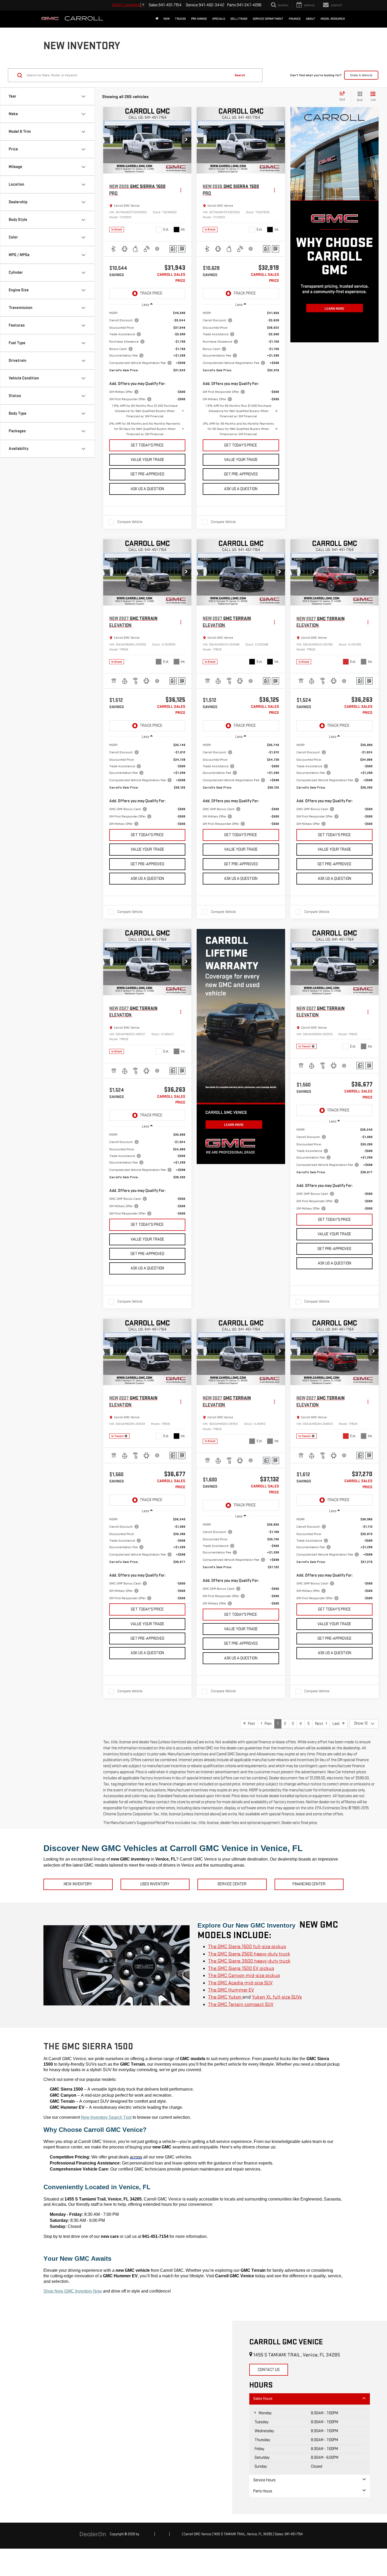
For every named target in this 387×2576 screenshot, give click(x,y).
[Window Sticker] (182, 249)
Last (337, 1724)
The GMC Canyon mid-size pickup (244, 1976)
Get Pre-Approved (147, 474)
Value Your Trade (147, 460)
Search (240, 75)
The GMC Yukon (225, 1997)
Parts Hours (263, 2491)
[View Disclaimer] (157, 249)
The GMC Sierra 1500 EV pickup (241, 1968)
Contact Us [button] (269, 2370)
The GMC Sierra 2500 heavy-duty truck (249, 1954)
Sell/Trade (239, 19)
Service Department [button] (268, 19)
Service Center (232, 1884)
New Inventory (78, 1884)
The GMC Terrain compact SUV (241, 2005)
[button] (186, 140)
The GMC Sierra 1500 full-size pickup (247, 1947)
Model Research (333, 19)
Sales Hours (263, 2399)
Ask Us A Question (147, 489)
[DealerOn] (93, 2534)
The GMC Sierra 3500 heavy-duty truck (249, 1961)
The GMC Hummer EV (231, 1990)
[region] (147, 374)
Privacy (176, 2534)
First (250, 1724)
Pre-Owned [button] (199, 19)
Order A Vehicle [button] (361, 75)
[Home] (157, 19)
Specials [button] (219, 19)
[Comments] (173, 249)
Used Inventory (155, 1884)
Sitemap (162, 2534)
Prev (267, 1724)
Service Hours (264, 2480)
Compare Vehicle (130, 522)
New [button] (167, 19)
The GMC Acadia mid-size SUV (240, 1983)
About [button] (311, 19)
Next (320, 1724)
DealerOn (147, 2534)
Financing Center (309, 1884)
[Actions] (181, 190)
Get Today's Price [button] (147, 445)
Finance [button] (295, 19)
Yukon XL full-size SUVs (277, 1997)
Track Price (151, 293)
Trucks (180, 19)
